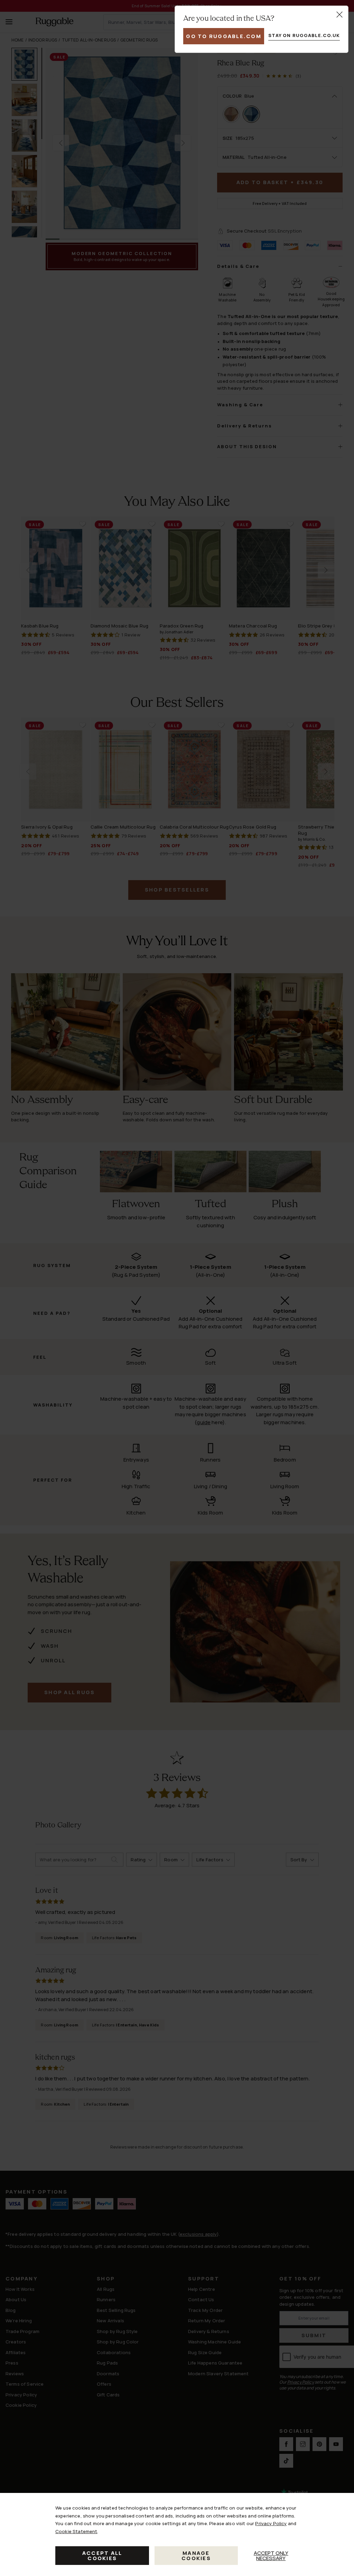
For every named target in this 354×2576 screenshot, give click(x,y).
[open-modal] (339, 15)
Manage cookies (196, 2556)
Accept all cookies (102, 2556)
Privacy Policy (271, 2523)
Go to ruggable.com (224, 36)
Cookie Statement (76, 2531)
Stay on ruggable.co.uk (304, 35)
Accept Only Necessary (271, 2556)
